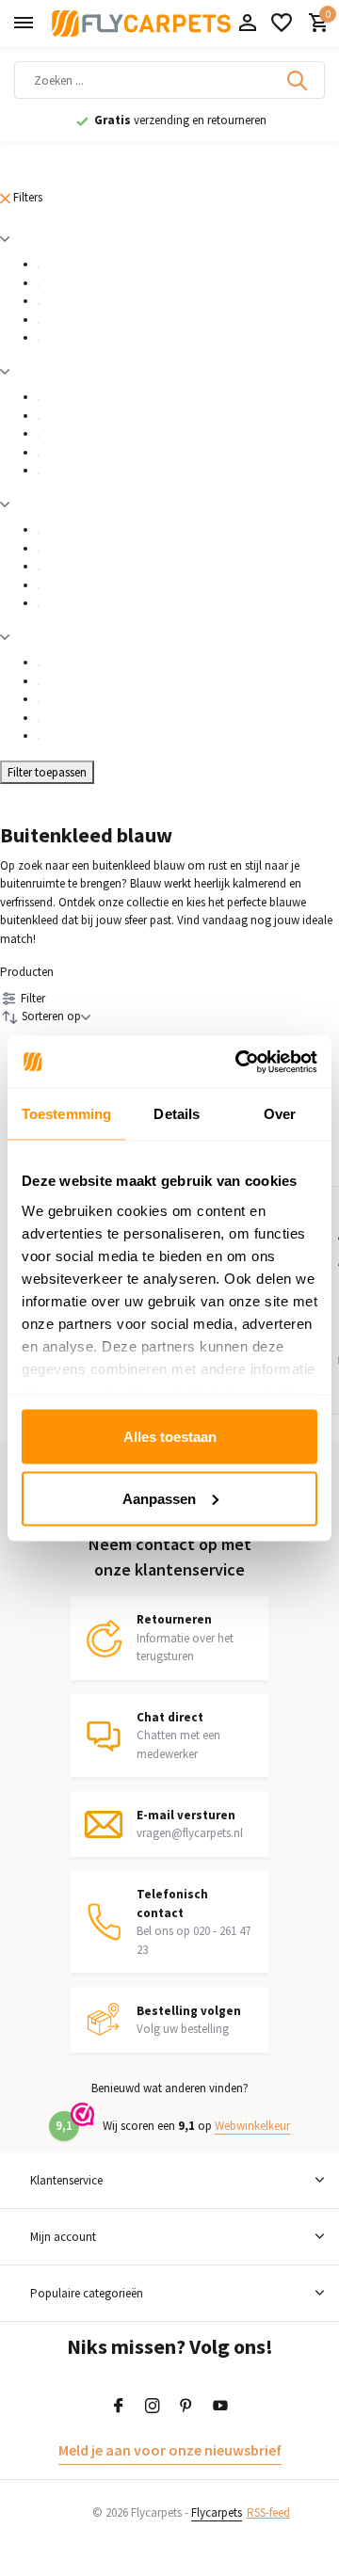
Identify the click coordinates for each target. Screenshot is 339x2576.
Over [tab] (280, 1114)
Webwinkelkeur (252, 2126)
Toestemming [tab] (66, 1114)
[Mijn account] (247, 24)
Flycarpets (217, 2512)
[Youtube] (220, 2407)
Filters (26, 197)
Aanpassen (159, 1498)
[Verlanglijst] (282, 24)
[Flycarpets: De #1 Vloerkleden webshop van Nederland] (141, 24)
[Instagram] (153, 2407)
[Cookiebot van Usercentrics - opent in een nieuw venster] (239, 1062)
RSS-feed (268, 2512)
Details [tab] (177, 1114)
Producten (27, 972)
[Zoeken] (299, 80)
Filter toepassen (47, 772)
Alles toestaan (170, 1437)
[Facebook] (119, 2407)
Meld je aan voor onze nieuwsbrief (170, 2450)
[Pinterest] (186, 2407)
